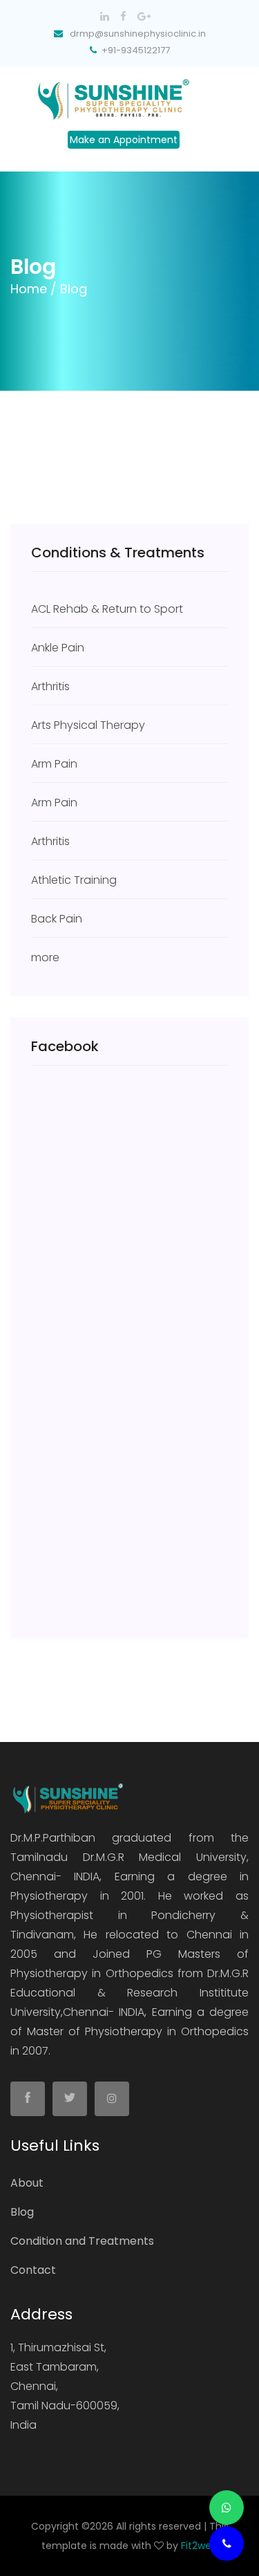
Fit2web (199, 2546)
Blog (22, 2212)
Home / (33, 289)
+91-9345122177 (136, 50)
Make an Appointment (124, 140)
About (27, 2183)
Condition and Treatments (82, 2241)
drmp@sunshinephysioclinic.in (91, 2444)
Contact (33, 2270)
